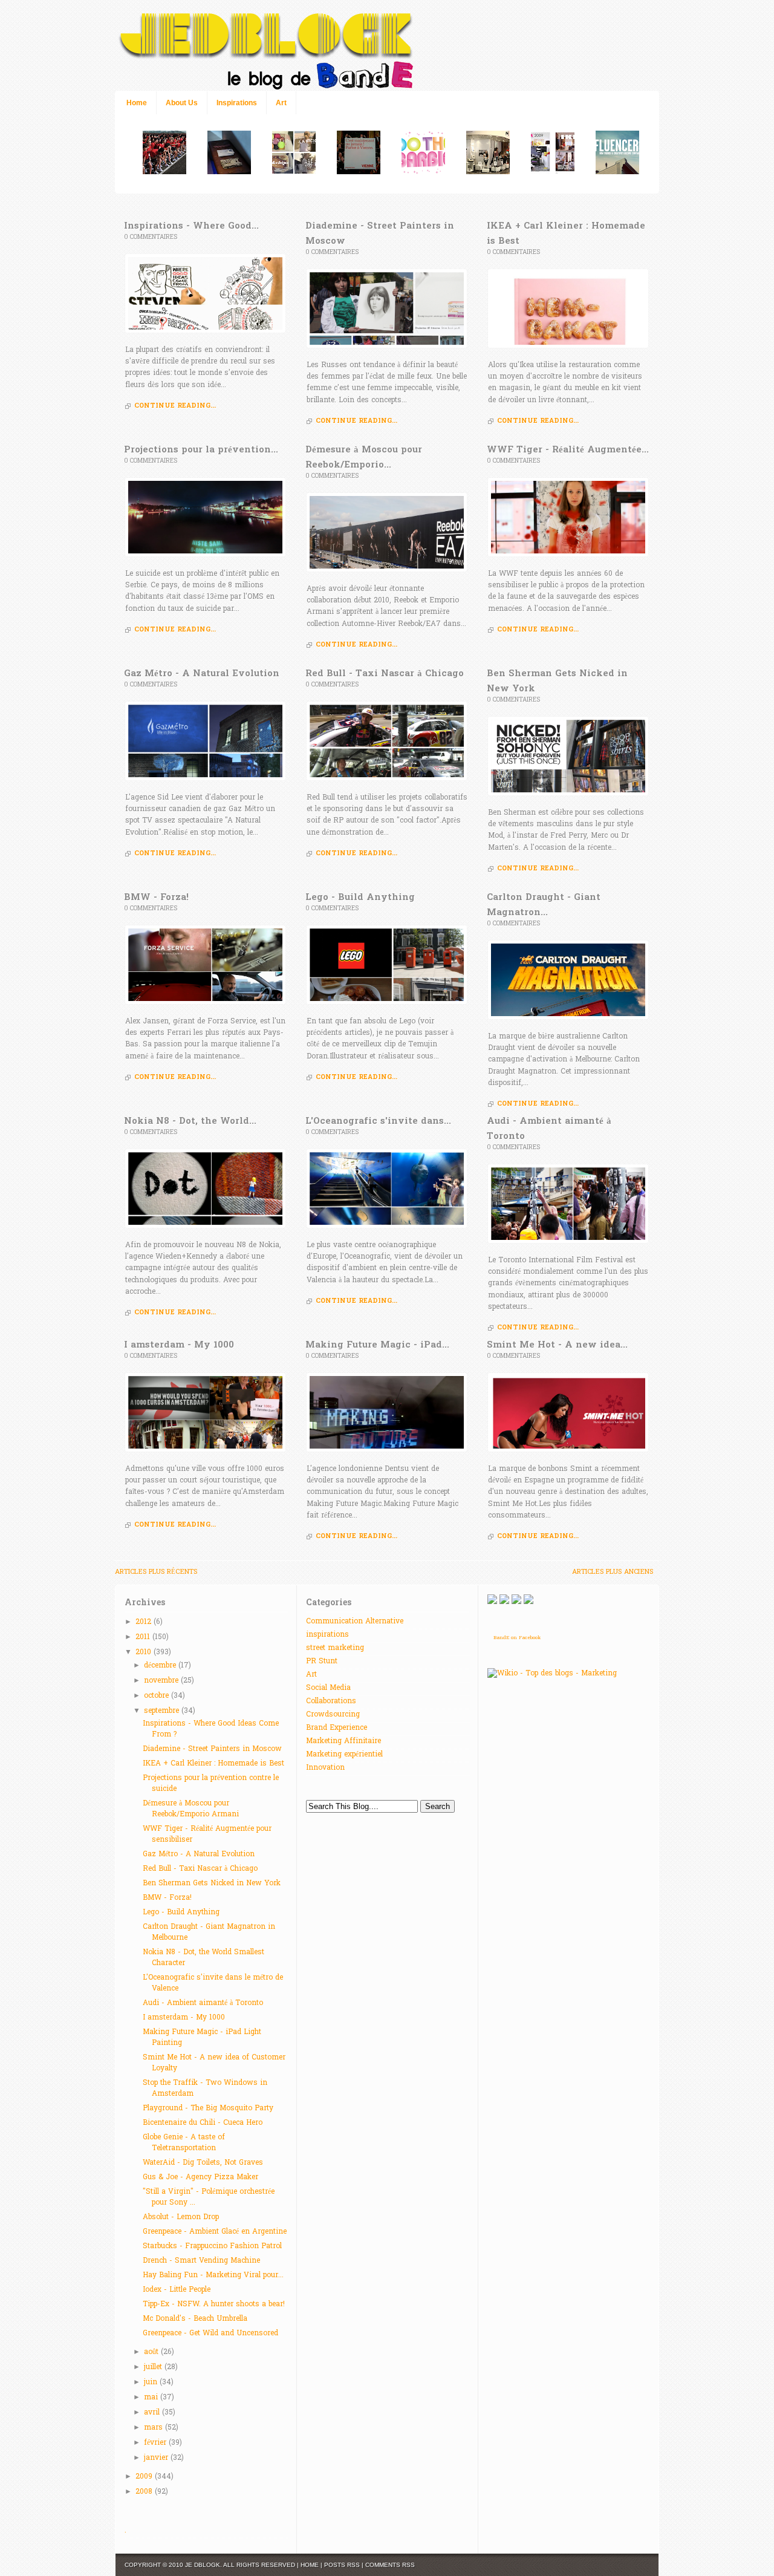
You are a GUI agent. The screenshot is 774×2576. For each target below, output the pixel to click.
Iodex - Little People (177, 2290)
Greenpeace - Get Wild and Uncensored (210, 2333)
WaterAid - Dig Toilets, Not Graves (203, 2163)
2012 (145, 1622)
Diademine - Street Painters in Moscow (212, 1749)
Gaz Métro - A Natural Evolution (199, 1854)
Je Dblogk (203, 2565)
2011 (144, 1637)
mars (154, 2428)
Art (281, 103)
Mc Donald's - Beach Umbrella (195, 2319)
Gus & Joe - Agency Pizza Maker (200, 2177)
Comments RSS (390, 2565)
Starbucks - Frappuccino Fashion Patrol (212, 2246)
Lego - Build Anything (181, 1912)
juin (152, 2382)
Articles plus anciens (613, 1572)
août (152, 2352)
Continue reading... (175, 406)
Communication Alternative (355, 1622)
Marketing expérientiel (344, 1755)
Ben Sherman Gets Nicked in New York (212, 1883)
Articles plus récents (156, 1572)
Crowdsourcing (333, 1715)
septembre (163, 1711)
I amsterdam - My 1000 (184, 2018)
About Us (182, 103)
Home (137, 103)
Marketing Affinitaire (343, 1741)
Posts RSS (342, 2565)
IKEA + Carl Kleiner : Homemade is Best (213, 1764)
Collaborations (331, 1701)
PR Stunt (322, 1661)
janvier (157, 2458)
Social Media (328, 1688)
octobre (158, 1696)
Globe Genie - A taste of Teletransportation (184, 2143)
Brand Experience (337, 1728)
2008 (145, 2492)
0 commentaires (151, 237)
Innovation (325, 1768)
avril (153, 2413)
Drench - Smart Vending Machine (201, 2261)
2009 (145, 2477)
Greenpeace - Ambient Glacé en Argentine (215, 2232)
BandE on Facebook (517, 1638)
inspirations (327, 1635)
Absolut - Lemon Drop (181, 2217)
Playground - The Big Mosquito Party (208, 2108)
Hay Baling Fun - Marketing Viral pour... (213, 2275)
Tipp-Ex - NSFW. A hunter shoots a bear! (214, 2304)
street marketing (335, 1648)
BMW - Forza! (167, 1898)
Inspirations (237, 103)
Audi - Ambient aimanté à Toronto (203, 2003)
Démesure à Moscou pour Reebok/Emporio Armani (191, 1809)
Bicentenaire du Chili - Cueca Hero (203, 2123)
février (156, 2443)
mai (152, 2398)
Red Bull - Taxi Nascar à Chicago (200, 1869)
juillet (154, 2367)
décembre (161, 1666)
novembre (162, 1681)
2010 (145, 1652)
